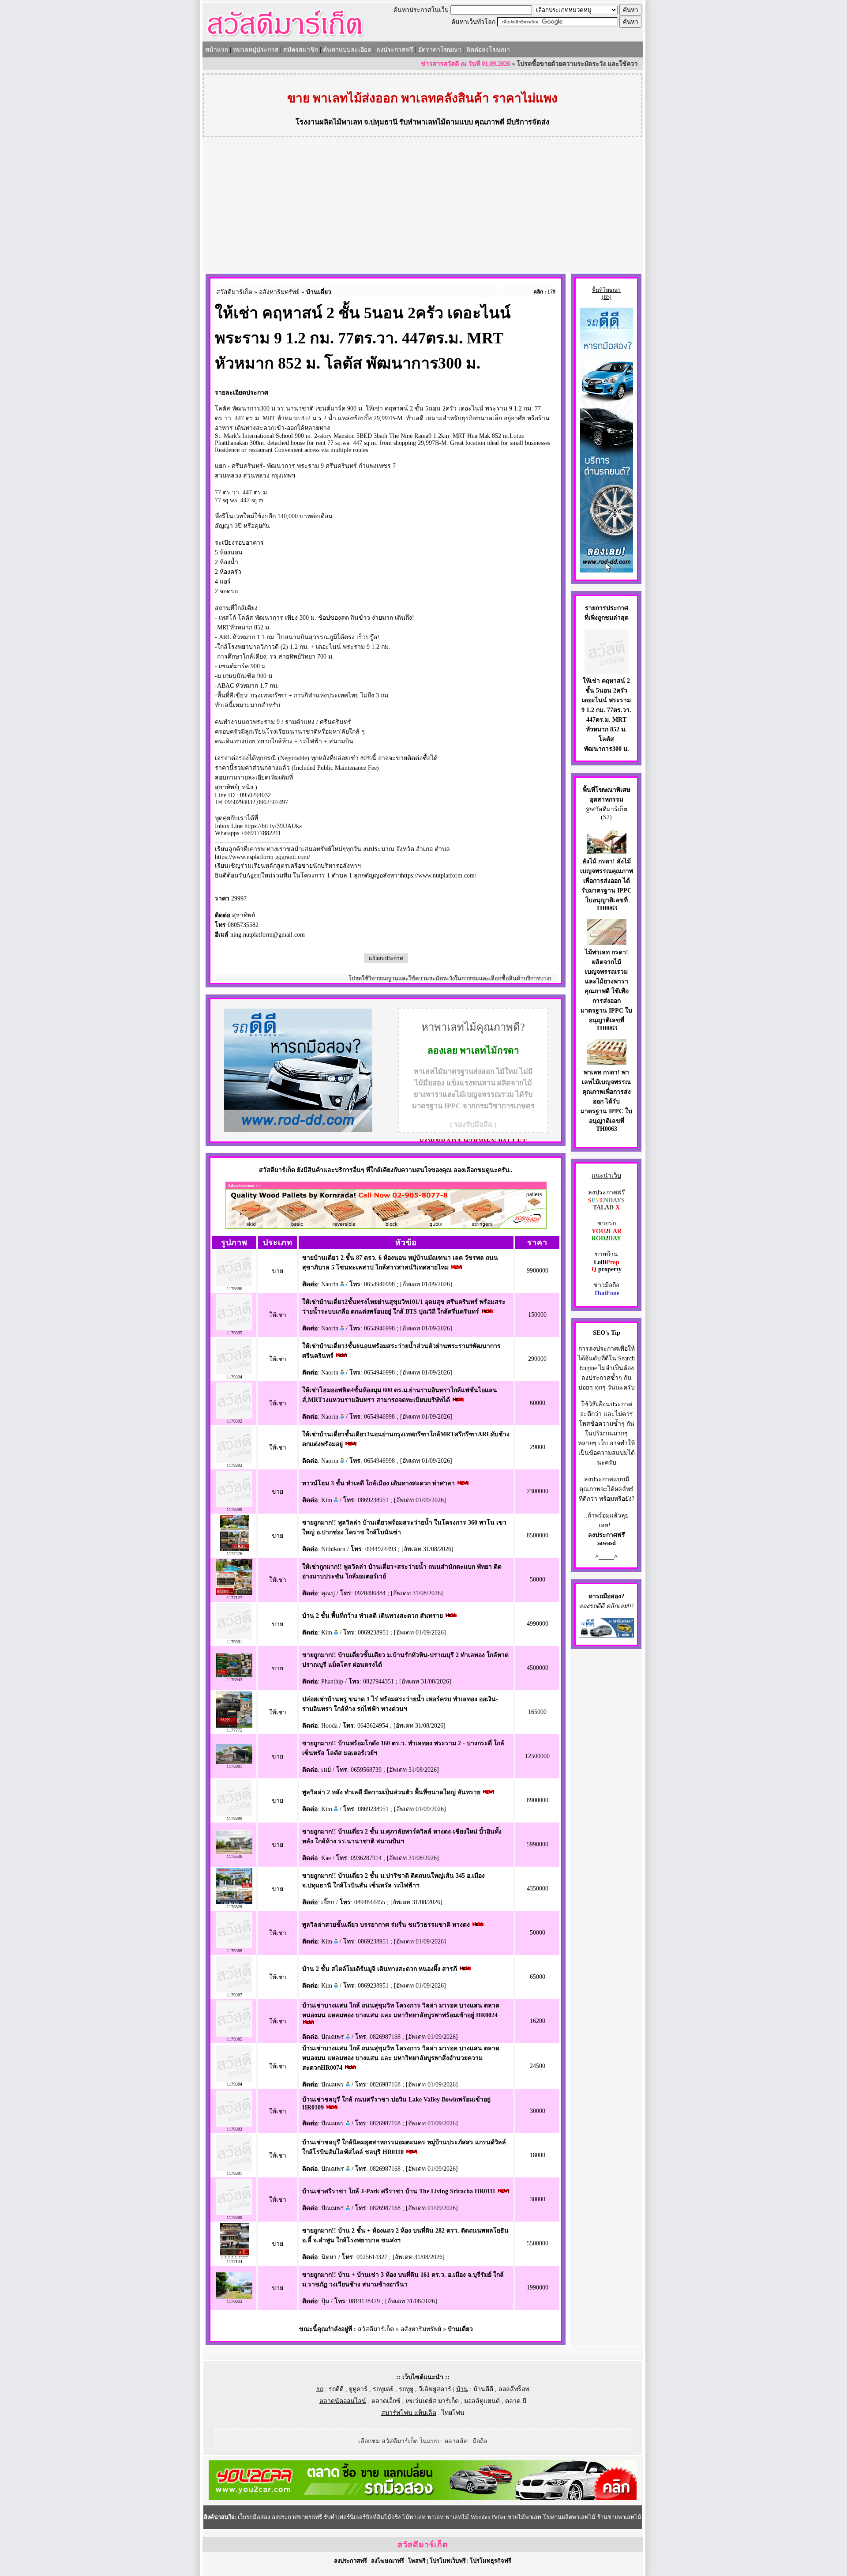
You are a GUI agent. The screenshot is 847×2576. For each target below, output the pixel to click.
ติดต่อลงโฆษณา (488, 50)
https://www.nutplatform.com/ (439, 876)
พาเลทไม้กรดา (489, 1051)
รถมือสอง (609, 1596)
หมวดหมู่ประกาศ (256, 50)
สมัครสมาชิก (301, 50)
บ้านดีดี (483, 2389)
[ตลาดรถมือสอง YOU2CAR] (423, 2498)
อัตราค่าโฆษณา (440, 50)
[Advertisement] (423, 206)
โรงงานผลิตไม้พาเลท (329, 122)
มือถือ (480, 2441)
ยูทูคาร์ (358, 2389)
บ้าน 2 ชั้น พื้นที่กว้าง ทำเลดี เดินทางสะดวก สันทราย (373, 1616)
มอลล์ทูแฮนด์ (482, 2401)
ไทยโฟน (453, 2413)
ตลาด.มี (516, 2401)
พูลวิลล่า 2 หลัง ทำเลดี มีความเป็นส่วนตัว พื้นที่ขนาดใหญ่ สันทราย (391, 1792)
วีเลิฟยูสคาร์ (435, 2389)
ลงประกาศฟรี (395, 50)
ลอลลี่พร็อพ (514, 2389)
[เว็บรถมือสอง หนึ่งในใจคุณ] (606, 1636)
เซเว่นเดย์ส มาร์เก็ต (432, 2401)
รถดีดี (336, 2389)
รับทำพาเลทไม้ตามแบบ (436, 122)
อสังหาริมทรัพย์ (279, 292)
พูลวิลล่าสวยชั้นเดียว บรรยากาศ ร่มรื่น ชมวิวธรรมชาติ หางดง (386, 1925)
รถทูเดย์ (383, 2389)
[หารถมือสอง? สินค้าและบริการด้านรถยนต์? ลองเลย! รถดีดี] (298, 1130)
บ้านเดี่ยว (319, 292)
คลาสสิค (456, 2441)
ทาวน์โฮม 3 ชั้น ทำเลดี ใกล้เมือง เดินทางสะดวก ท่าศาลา (379, 1483)
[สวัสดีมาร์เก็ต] (285, 38)
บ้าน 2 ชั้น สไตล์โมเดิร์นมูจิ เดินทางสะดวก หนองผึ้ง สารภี (380, 1969)
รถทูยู (406, 2389)
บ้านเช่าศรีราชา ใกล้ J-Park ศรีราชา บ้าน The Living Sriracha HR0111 (399, 2191)
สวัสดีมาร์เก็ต (234, 292)
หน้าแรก (217, 50)
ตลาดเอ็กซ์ (386, 2401)
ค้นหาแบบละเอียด (347, 50)
